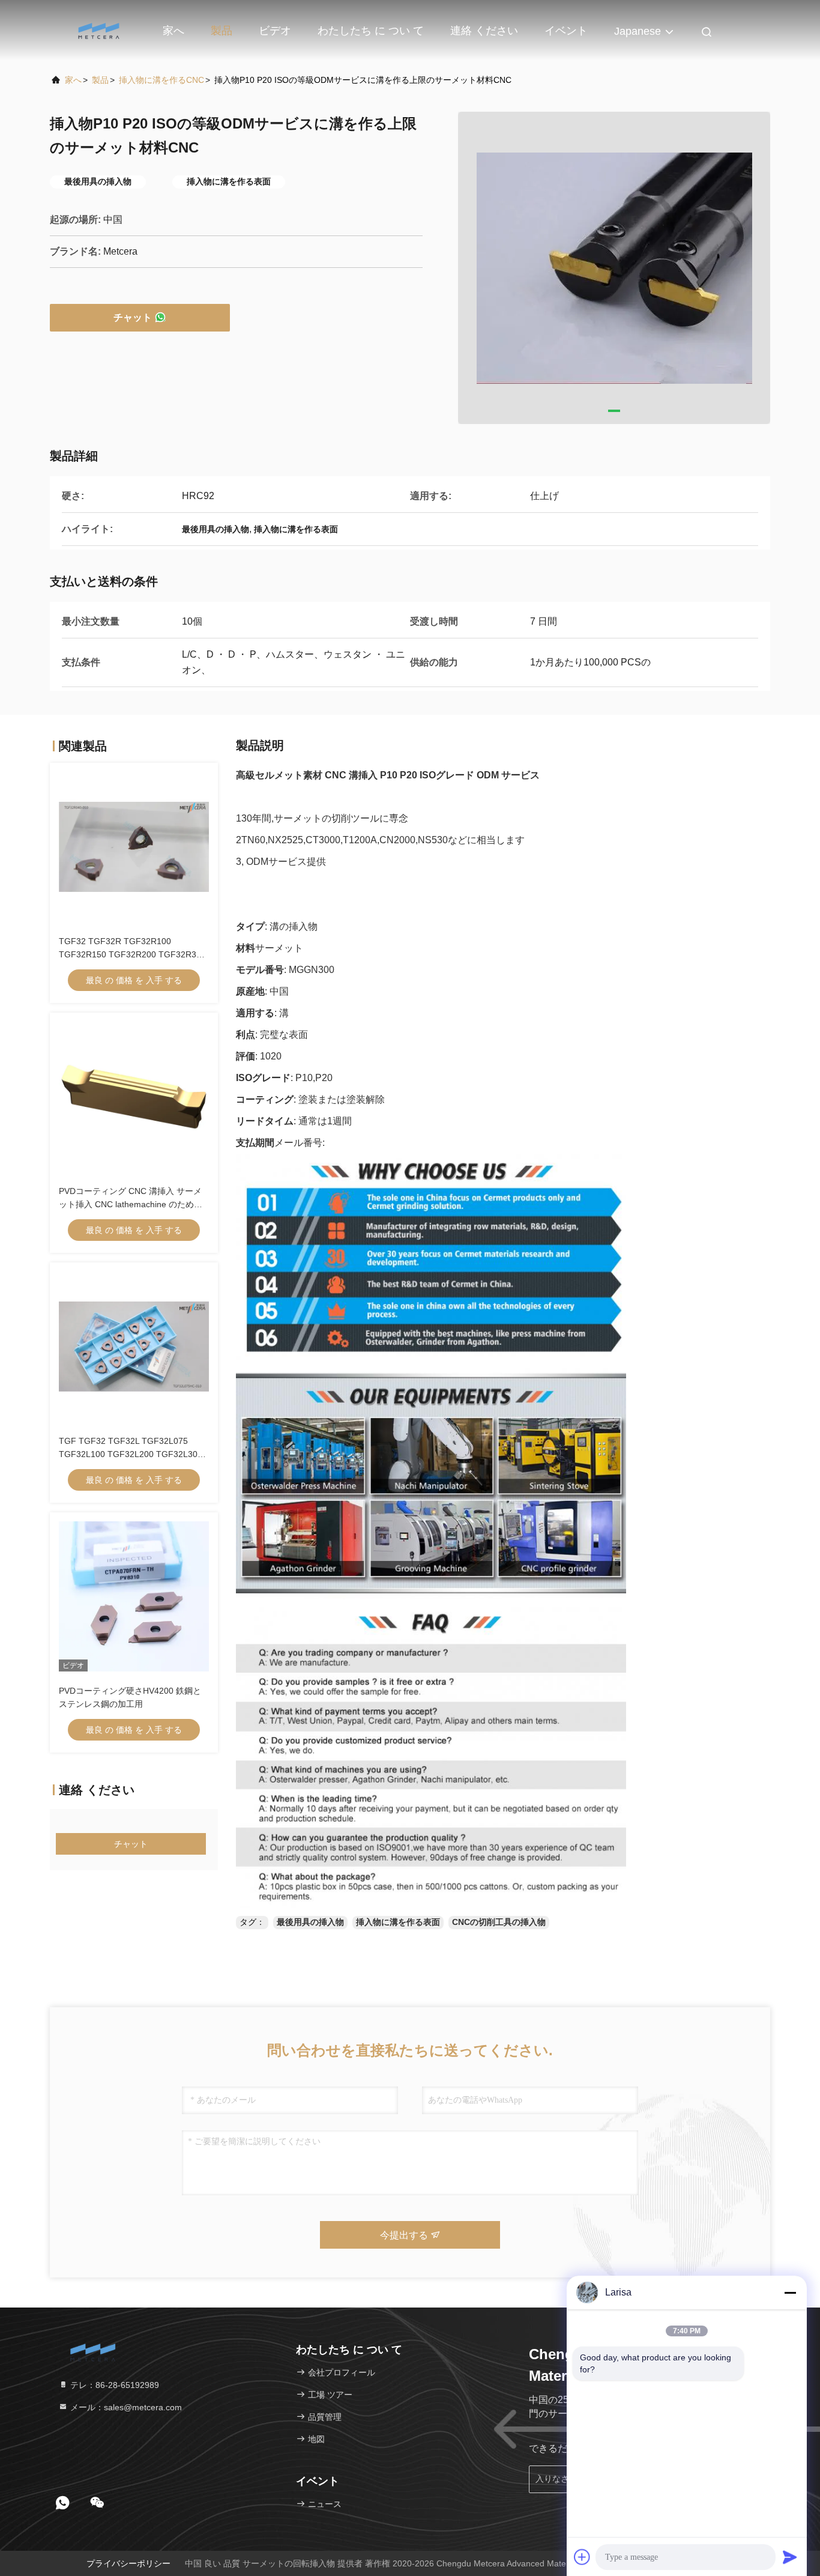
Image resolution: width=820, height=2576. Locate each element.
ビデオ (275, 31)
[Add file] (582, 2557)
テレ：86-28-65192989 (113, 2385)
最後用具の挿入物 (310, 1922)
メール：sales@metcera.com (125, 2407)
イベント (566, 31)
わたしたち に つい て (371, 31)
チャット (133, 317)
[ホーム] (98, 30)
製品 (222, 31)
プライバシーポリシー (128, 2563)
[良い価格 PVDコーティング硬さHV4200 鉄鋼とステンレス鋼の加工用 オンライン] (134, 1596)
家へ (173, 31)
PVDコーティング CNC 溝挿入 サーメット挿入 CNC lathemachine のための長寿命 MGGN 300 (131, 1204)
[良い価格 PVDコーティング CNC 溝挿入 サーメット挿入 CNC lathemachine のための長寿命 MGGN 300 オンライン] (134, 1097)
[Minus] (790, 2293)
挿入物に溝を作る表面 (398, 1922)
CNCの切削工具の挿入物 (499, 1922)
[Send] (790, 2557)
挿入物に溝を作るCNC (161, 80)
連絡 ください (484, 31)
